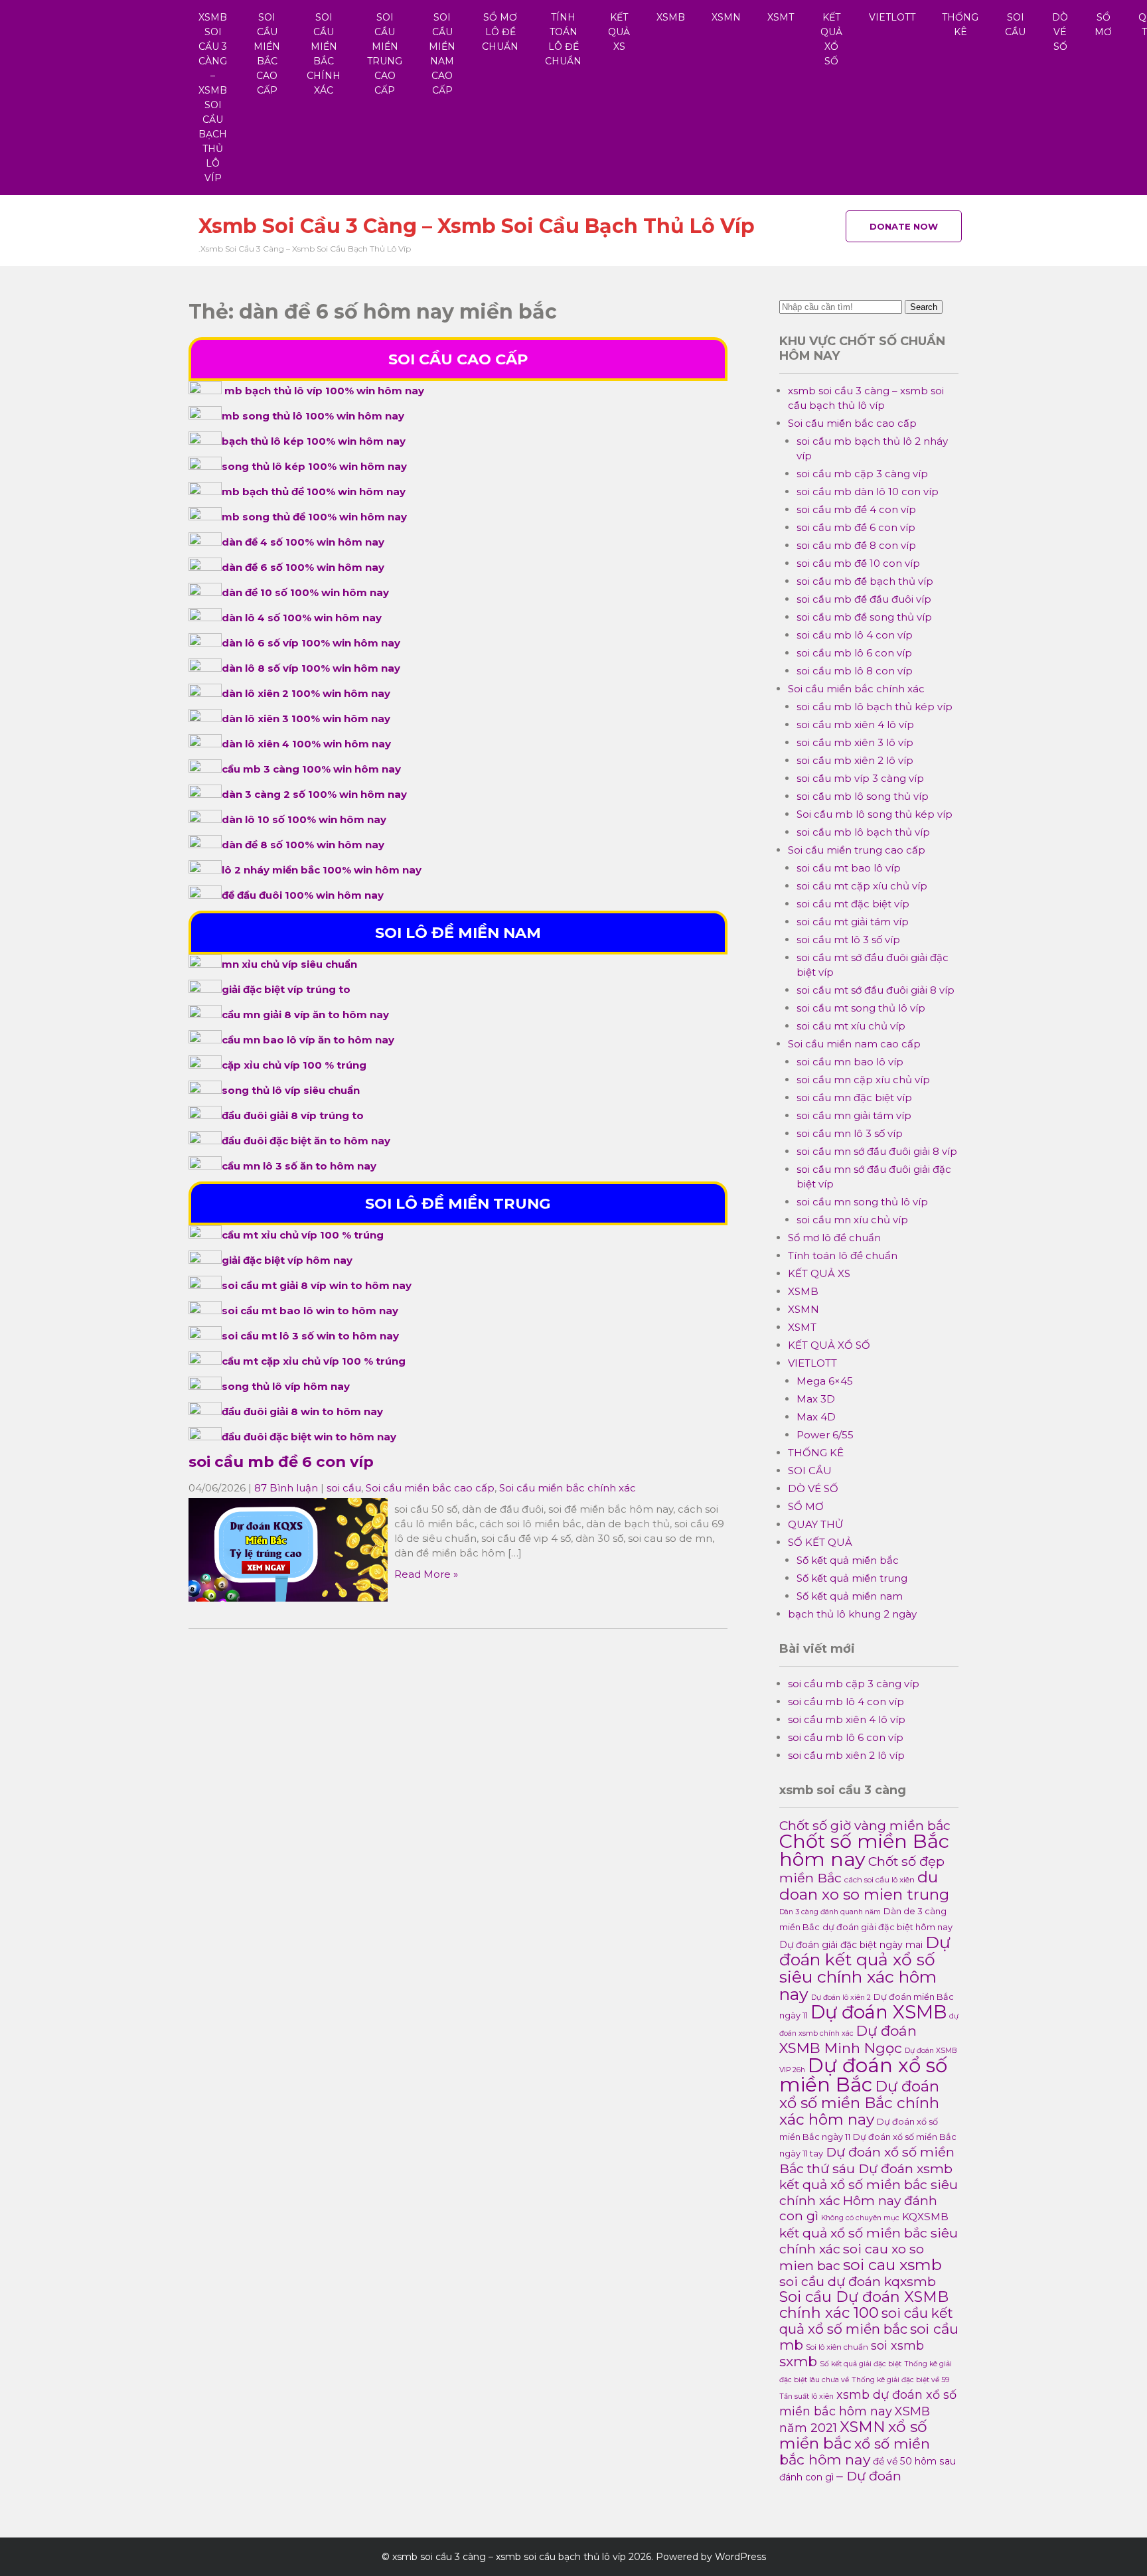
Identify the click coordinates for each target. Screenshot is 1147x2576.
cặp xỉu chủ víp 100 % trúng (294, 1065)
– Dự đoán (869, 2476)
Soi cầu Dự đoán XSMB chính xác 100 (864, 2305)
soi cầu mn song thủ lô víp (862, 1202)
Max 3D (816, 1399)
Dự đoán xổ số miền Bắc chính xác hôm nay (859, 2103)
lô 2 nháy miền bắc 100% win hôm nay (322, 870)
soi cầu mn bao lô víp (850, 1062)
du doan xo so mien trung (864, 1886)
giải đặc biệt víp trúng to (286, 989)
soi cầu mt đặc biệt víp (853, 904)
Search (924, 307)
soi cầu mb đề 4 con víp (856, 509)
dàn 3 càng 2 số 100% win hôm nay (314, 794)
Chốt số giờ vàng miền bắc (865, 1825)
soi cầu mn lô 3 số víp (850, 1133)
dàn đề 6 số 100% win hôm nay (303, 567)
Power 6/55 (825, 1435)
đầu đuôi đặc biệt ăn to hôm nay (306, 1141)
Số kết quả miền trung (852, 1578)
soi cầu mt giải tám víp (853, 922)
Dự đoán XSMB (879, 2012)
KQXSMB (925, 2217)
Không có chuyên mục (860, 2218)
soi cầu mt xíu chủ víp (851, 1026)
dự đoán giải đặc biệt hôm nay (887, 1927)
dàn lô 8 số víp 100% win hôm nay (311, 668)
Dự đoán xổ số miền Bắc (863, 2075)
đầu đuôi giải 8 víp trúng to (293, 1115)
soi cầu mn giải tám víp (854, 1115)
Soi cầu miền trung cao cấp (385, 54)
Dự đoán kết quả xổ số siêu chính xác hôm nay (865, 1968)
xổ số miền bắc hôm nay (855, 2452)
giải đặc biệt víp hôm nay (287, 1260)
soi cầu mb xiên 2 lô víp (855, 760)
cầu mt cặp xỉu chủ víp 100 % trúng (314, 1361)
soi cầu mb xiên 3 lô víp (855, 742)
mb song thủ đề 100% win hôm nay (314, 517)
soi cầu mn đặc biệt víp (854, 1098)
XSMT (781, 17)
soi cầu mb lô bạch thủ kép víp (875, 707)
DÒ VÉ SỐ (1060, 32)
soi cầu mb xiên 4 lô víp (855, 724)
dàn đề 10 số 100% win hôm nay (305, 592)
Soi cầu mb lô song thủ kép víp (875, 814)
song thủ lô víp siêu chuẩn (291, 1090)
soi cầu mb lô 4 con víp (855, 635)
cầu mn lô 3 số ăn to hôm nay (299, 1166)
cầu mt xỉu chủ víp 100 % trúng (303, 1235)
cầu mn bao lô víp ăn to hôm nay (308, 1040)
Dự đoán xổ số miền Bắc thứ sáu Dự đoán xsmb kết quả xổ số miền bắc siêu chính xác (869, 2176)
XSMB (671, 17)
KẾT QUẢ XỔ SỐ (831, 39)
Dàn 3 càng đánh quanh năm (830, 1912)
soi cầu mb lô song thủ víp (863, 796)
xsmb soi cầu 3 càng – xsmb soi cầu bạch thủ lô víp (213, 98)
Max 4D (816, 1417)
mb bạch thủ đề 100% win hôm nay (314, 492)
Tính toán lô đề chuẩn (563, 39)
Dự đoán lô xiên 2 (841, 1998)
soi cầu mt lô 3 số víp (848, 940)
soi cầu (344, 1488)
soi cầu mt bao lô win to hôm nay (310, 1311)
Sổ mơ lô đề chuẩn (500, 32)
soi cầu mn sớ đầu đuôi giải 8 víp (877, 1151)
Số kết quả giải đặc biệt (861, 2364)
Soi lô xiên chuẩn (837, 2347)
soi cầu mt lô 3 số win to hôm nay (310, 1336)
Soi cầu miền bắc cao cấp (267, 54)
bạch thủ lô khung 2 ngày (852, 1614)
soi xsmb (897, 2345)
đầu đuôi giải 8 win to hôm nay (302, 1411)
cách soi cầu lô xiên (879, 1880)
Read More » (426, 1574)
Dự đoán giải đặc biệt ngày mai (851, 1945)
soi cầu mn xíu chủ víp (852, 1220)
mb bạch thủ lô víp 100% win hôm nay (324, 391)
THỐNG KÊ (960, 25)
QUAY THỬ (815, 1524)
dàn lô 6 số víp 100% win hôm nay (311, 643)
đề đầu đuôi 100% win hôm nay (303, 895)
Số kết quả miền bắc (848, 1560)
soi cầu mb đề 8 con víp (856, 545)
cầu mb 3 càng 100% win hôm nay (311, 769)
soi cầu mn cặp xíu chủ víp (863, 1080)
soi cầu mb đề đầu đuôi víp (864, 599)
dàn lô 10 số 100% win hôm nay (304, 819)
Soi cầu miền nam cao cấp (442, 54)
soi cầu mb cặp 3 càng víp (862, 474)
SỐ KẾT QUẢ (820, 1542)
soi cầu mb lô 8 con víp (855, 671)
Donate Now (904, 226)
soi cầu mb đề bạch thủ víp (865, 581)
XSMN (726, 17)
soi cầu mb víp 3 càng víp (860, 778)
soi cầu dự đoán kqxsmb (858, 2281)
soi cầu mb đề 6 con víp (281, 1462)
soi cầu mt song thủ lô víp (861, 1008)
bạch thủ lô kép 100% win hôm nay (314, 441)
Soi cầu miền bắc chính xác (324, 54)
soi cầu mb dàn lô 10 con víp (868, 492)
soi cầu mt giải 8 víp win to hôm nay (317, 1285)
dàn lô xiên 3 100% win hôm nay (306, 719)
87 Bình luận (286, 1488)
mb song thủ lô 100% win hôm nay (313, 416)
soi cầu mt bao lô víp (849, 868)
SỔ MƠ (1103, 25)
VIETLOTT (892, 17)
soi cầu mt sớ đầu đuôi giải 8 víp (876, 990)
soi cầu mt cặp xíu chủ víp (862, 886)
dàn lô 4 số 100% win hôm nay (302, 618)
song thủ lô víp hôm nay (286, 1386)
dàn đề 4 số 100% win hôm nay (303, 542)
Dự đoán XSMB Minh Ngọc (848, 2039)
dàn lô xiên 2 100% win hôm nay (306, 693)
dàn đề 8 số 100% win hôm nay (303, 845)
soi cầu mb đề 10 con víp (858, 563)
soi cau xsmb (892, 2264)
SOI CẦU (1015, 25)
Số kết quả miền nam (850, 1596)
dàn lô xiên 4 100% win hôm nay (306, 744)
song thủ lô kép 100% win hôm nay (314, 466)
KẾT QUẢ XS (619, 32)
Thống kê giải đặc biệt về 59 (900, 2380)
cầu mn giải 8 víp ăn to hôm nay (305, 1015)
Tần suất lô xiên (806, 2396)
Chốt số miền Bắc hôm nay (864, 1850)
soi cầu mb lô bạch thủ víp (863, 832)
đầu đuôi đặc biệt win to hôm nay (309, 1437)
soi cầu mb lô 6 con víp (854, 653)
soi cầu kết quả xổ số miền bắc (866, 2321)
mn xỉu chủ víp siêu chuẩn (289, 964)
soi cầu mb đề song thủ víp (864, 617)
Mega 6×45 (825, 1381)
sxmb (798, 2361)
